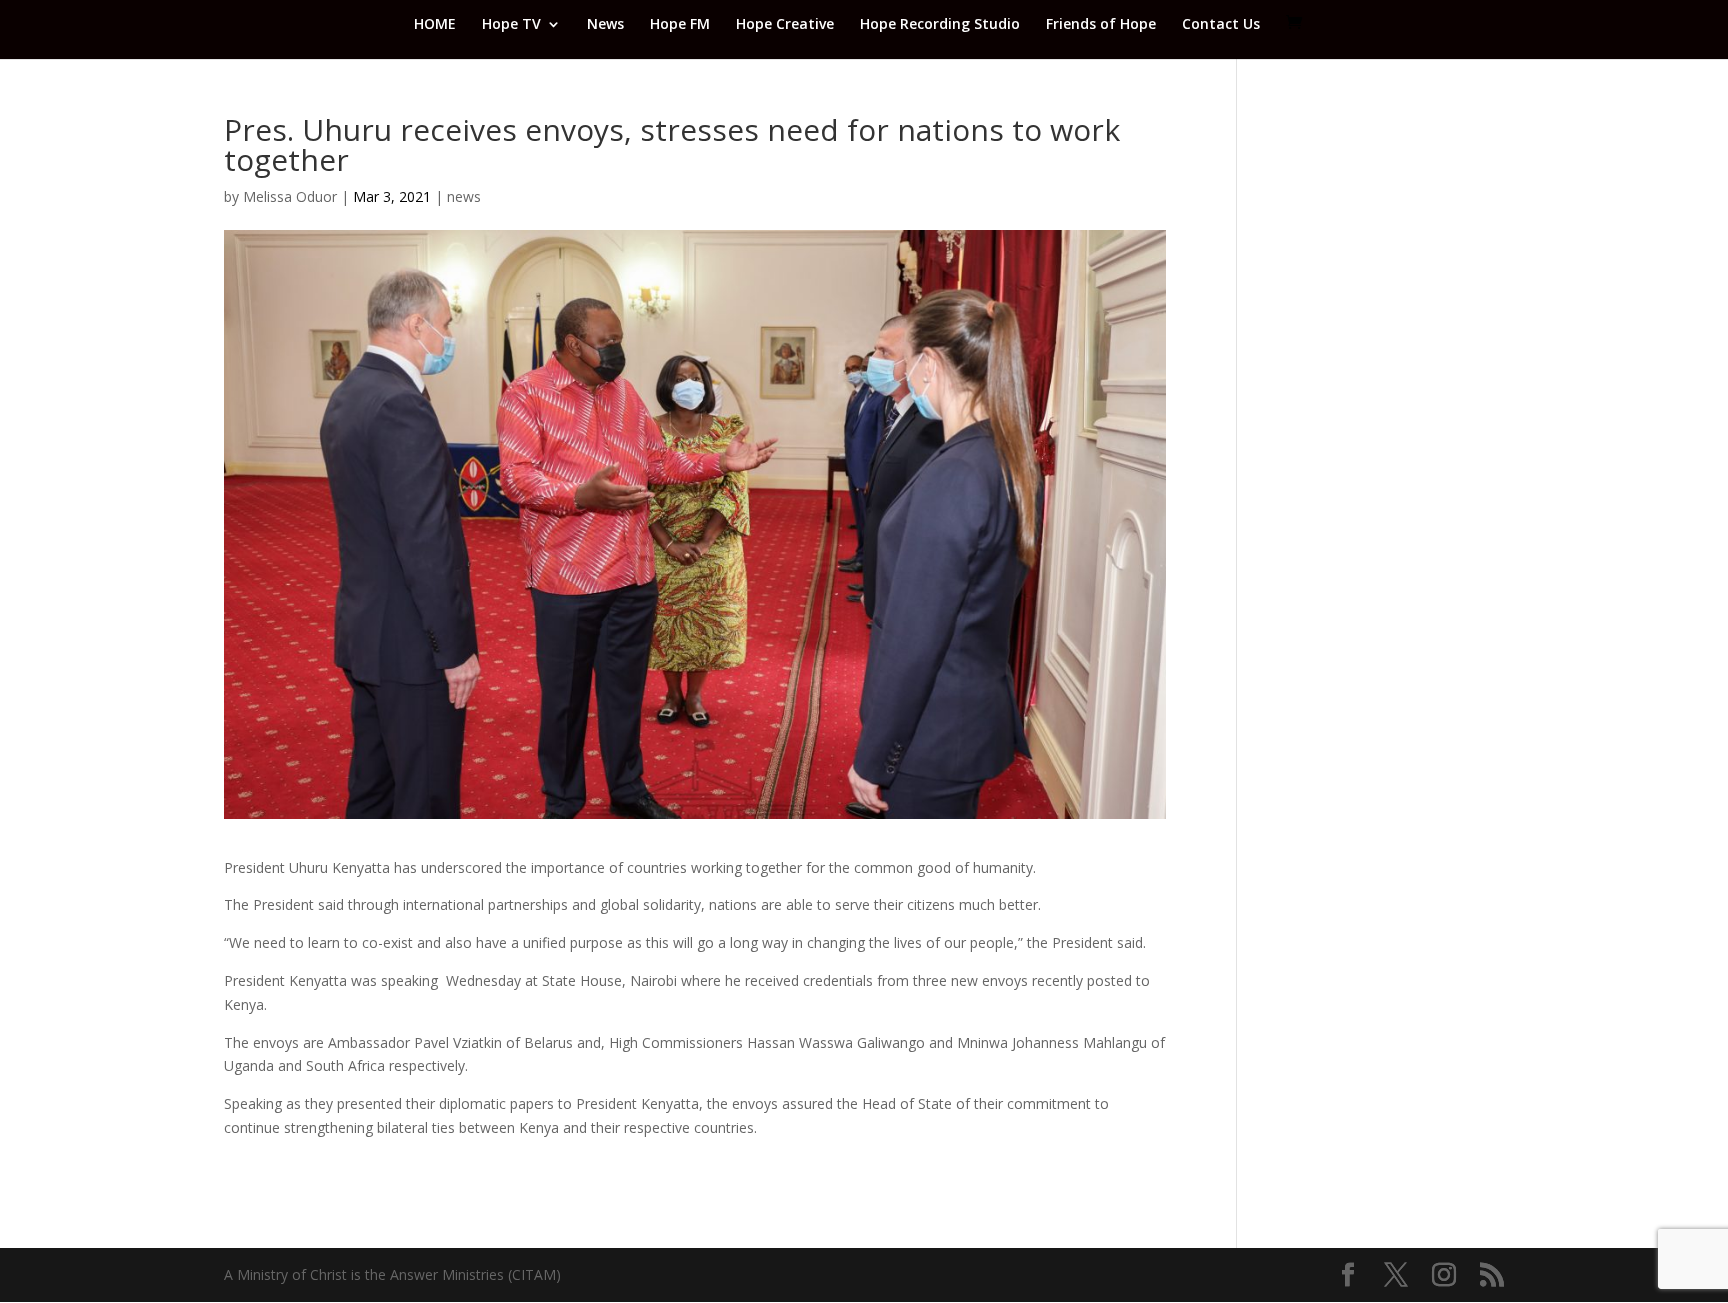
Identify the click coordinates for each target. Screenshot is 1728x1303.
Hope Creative (785, 25)
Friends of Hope (1101, 25)
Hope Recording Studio (940, 25)
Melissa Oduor (290, 196)
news (464, 196)
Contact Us (1221, 25)
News (605, 25)
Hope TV (511, 25)
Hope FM (680, 25)
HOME (435, 25)
